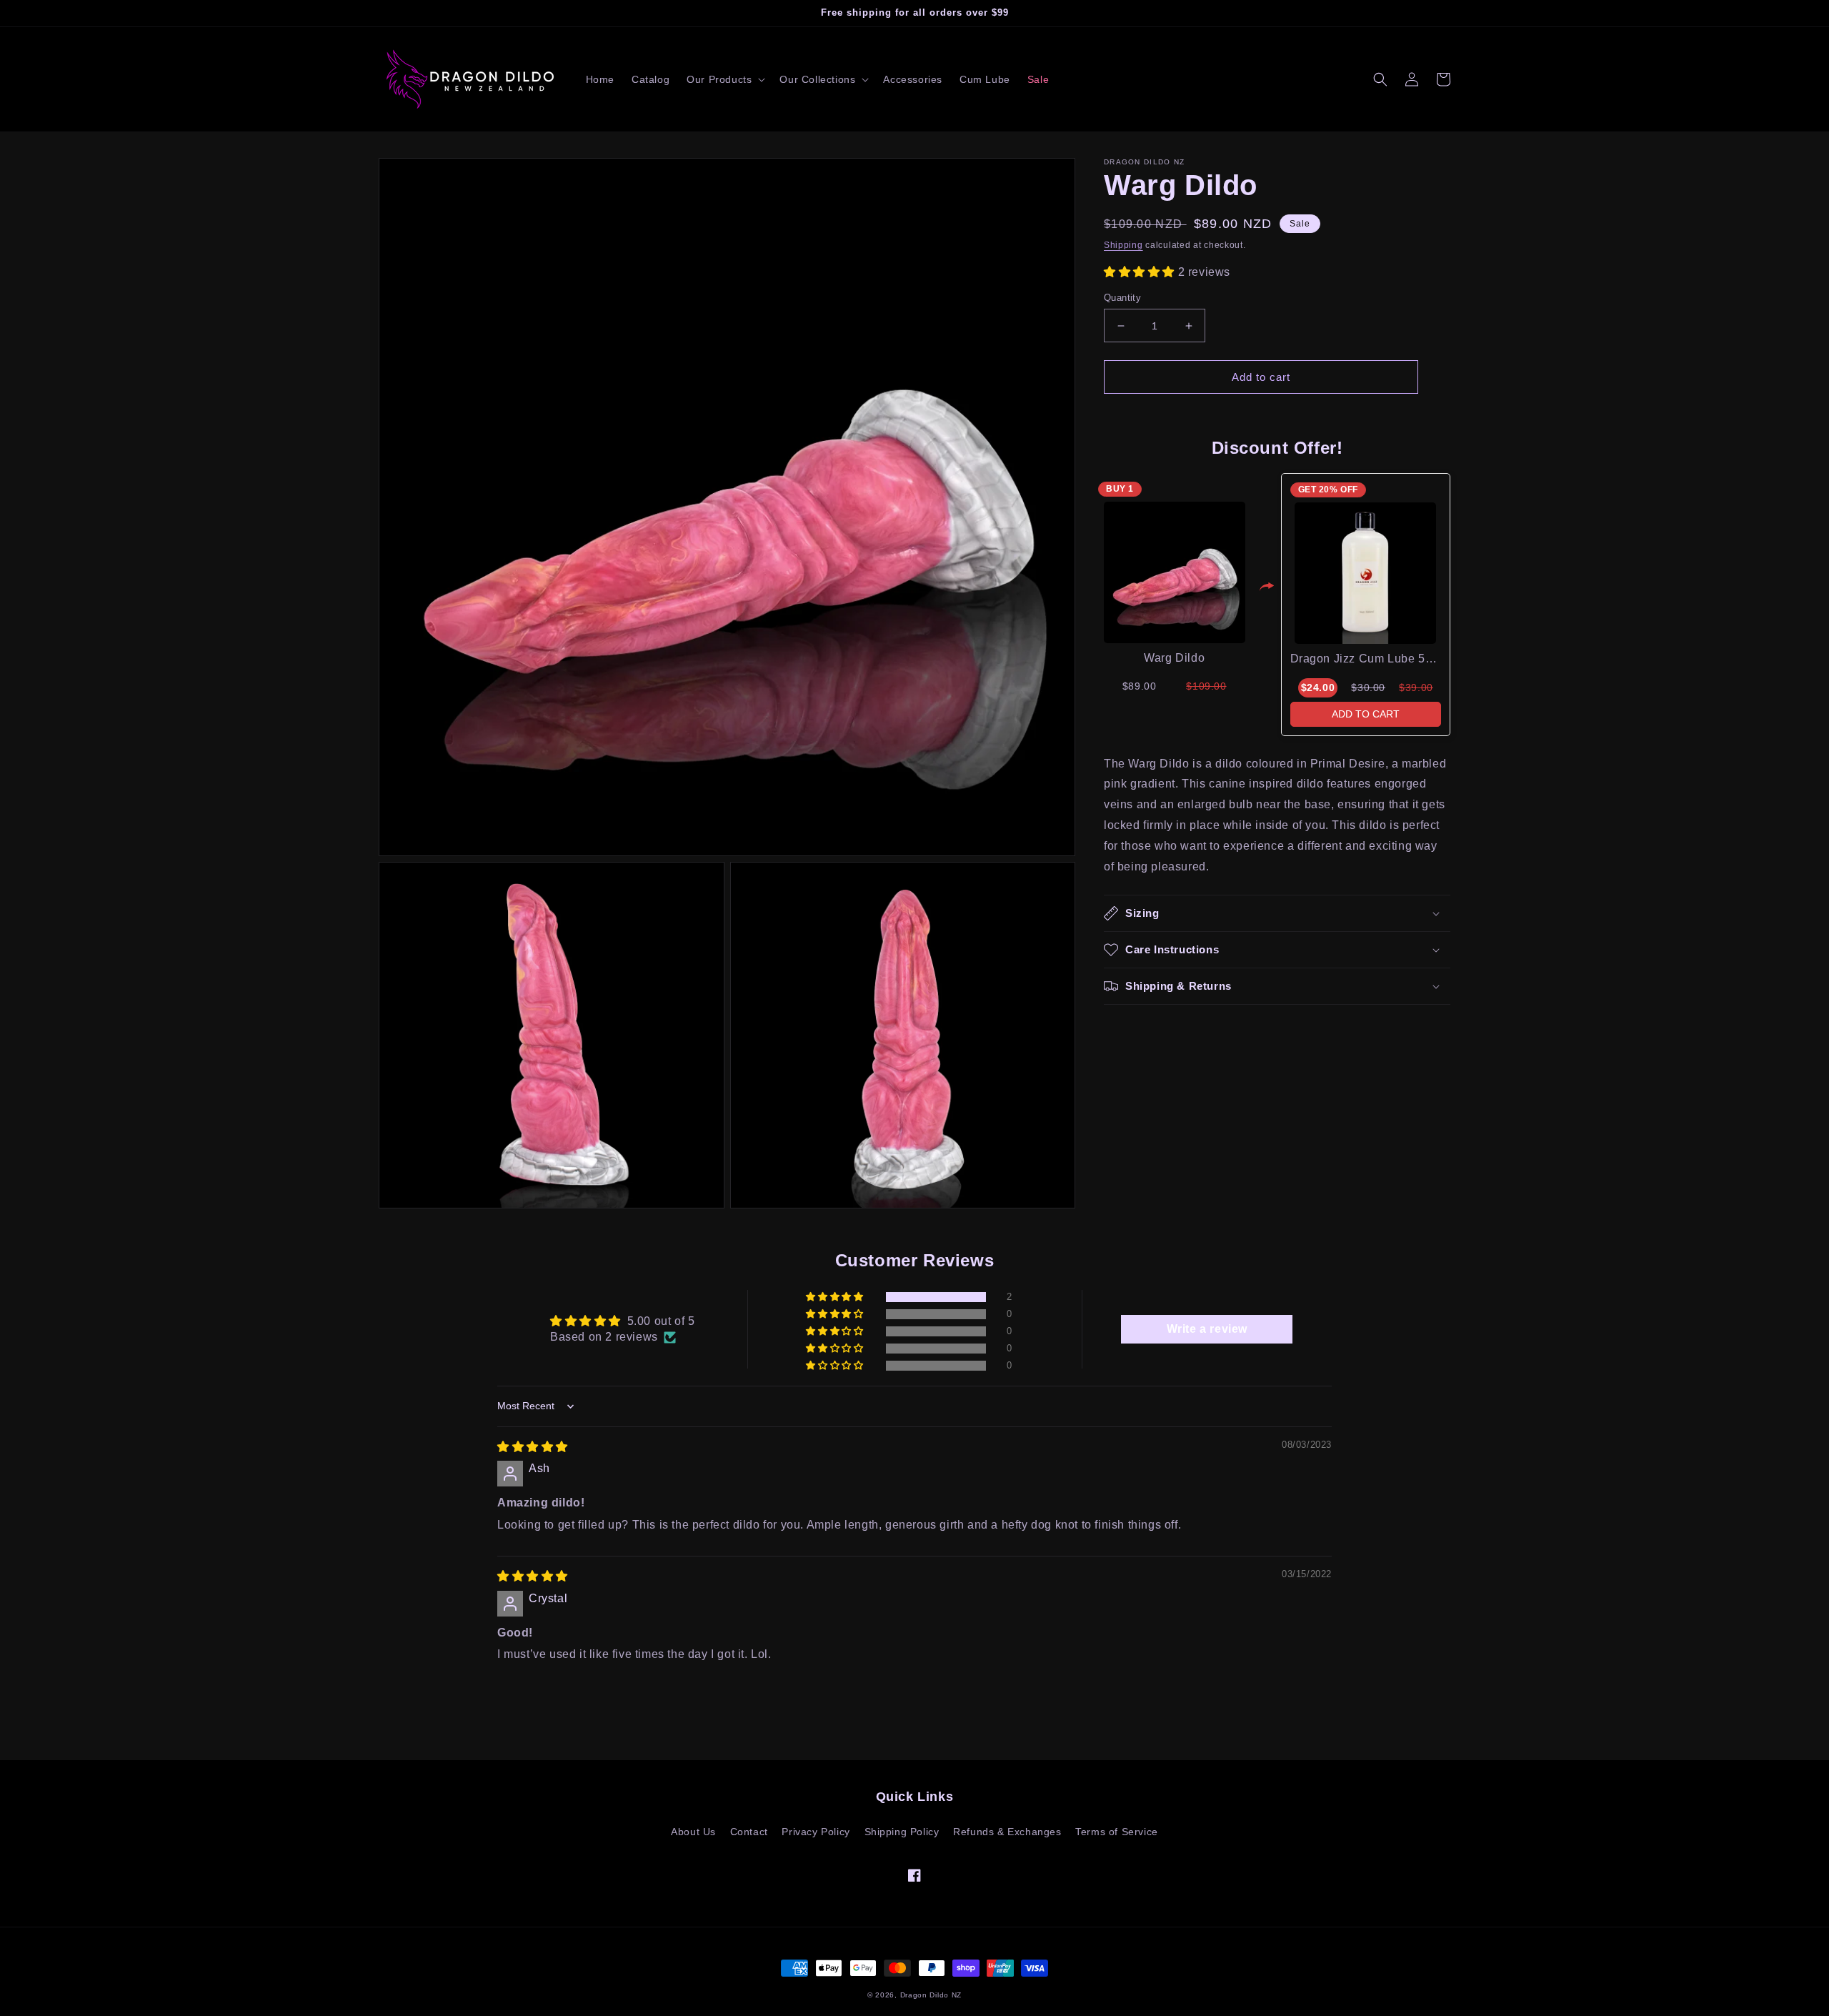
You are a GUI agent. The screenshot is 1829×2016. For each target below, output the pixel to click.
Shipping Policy (902, 1832)
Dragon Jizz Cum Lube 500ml (1371, 659)
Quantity (1122, 298)
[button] (724, 79)
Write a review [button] (1207, 1329)
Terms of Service (1117, 1832)
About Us (693, 1832)
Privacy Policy (816, 1832)
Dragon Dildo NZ (931, 1995)
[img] (533, 1447)
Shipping (1123, 245)
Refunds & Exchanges (1007, 1832)
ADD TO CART (1366, 714)
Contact (749, 1832)
